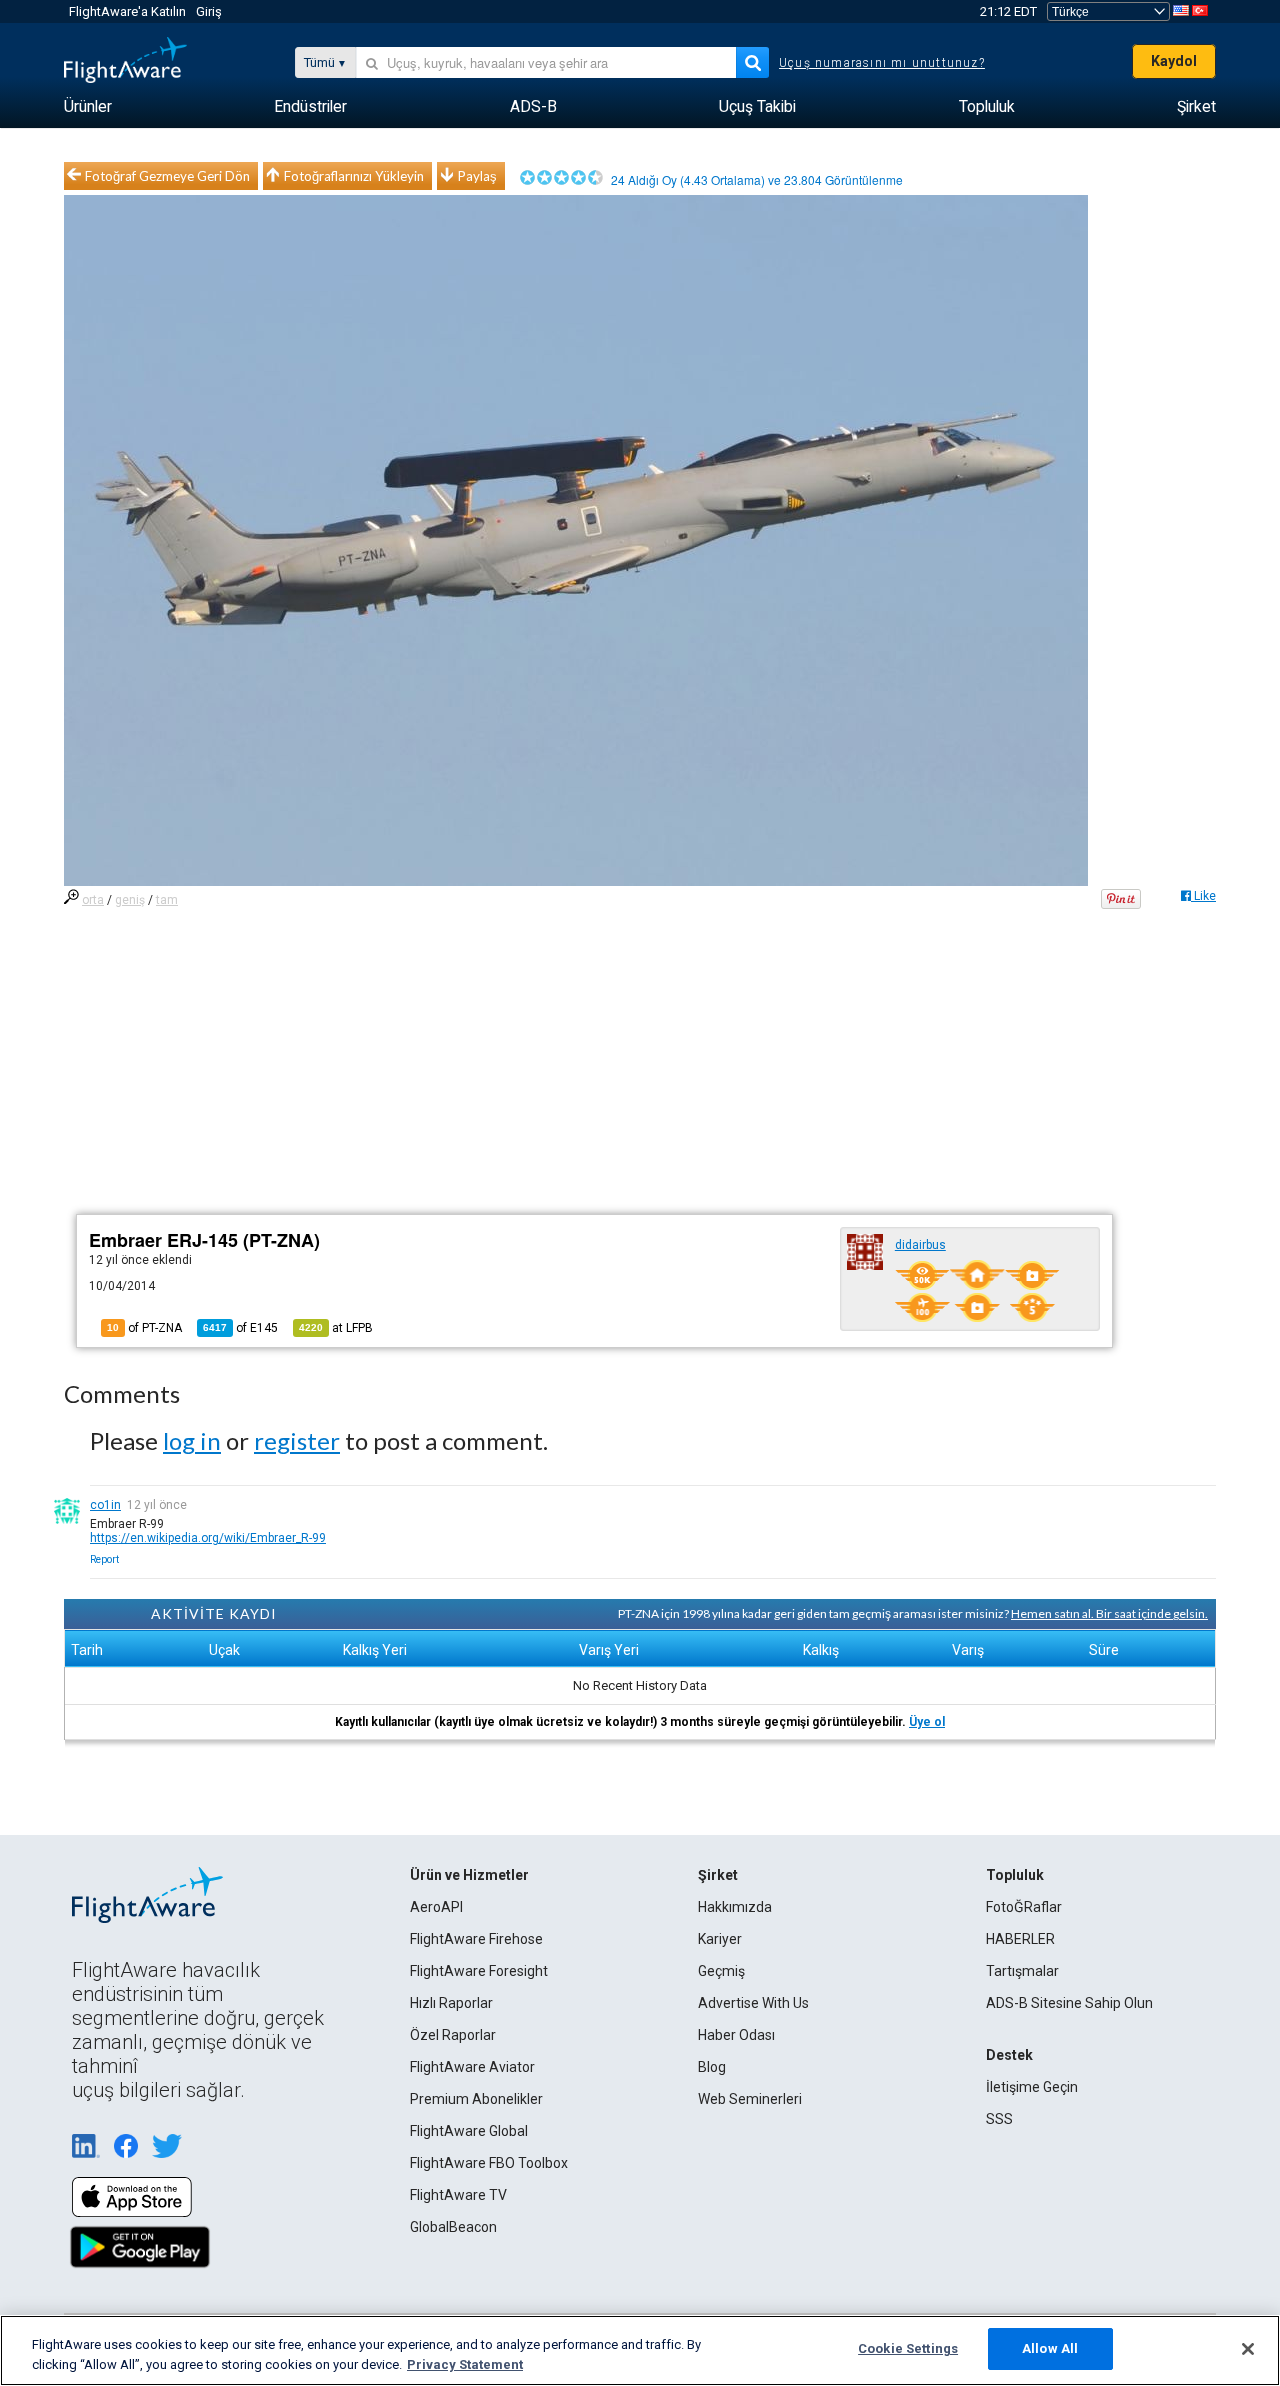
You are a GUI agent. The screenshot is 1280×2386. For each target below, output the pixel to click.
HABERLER (1020, 1939)
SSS (999, 2119)
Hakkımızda (735, 1907)
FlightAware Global (469, 2131)
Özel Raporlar (453, 2035)
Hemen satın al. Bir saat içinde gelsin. (1109, 1613)
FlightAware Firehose (476, 1939)
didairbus (920, 1245)
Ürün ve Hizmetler (469, 1875)
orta (93, 900)
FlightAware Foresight (479, 1971)
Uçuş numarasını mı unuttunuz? (882, 63)
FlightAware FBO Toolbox (489, 2163)
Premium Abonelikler (476, 2099)
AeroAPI (436, 1907)
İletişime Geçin (1032, 2087)
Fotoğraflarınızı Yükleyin (354, 176)
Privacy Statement (465, 2364)
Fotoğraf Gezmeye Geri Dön (167, 176)
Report (104, 1559)
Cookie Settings (908, 2348)
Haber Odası (736, 2035)
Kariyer (720, 1939)
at (336, 1328)
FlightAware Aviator (472, 2067)
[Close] (1248, 2349)
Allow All (1050, 2348)
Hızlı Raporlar (451, 2003)
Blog (712, 2067)
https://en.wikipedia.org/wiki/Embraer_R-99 (208, 1538)
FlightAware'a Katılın (127, 11)
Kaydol (1174, 61)
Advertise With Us (753, 2003)
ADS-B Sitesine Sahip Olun (1069, 2003)
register (297, 1440)
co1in (105, 1505)
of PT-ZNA (144, 1328)
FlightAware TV (458, 2195)
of (240, 1328)
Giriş (209, 11)
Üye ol (927, 1722)
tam (167, 900)
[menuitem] (88, 107)
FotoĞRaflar (1024, 1907)
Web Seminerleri (750, 2099)
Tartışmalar (1022, 1971)
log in (192, 1440)
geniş (130, 900)
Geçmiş (721, 1971)
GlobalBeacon (453, 2227)
